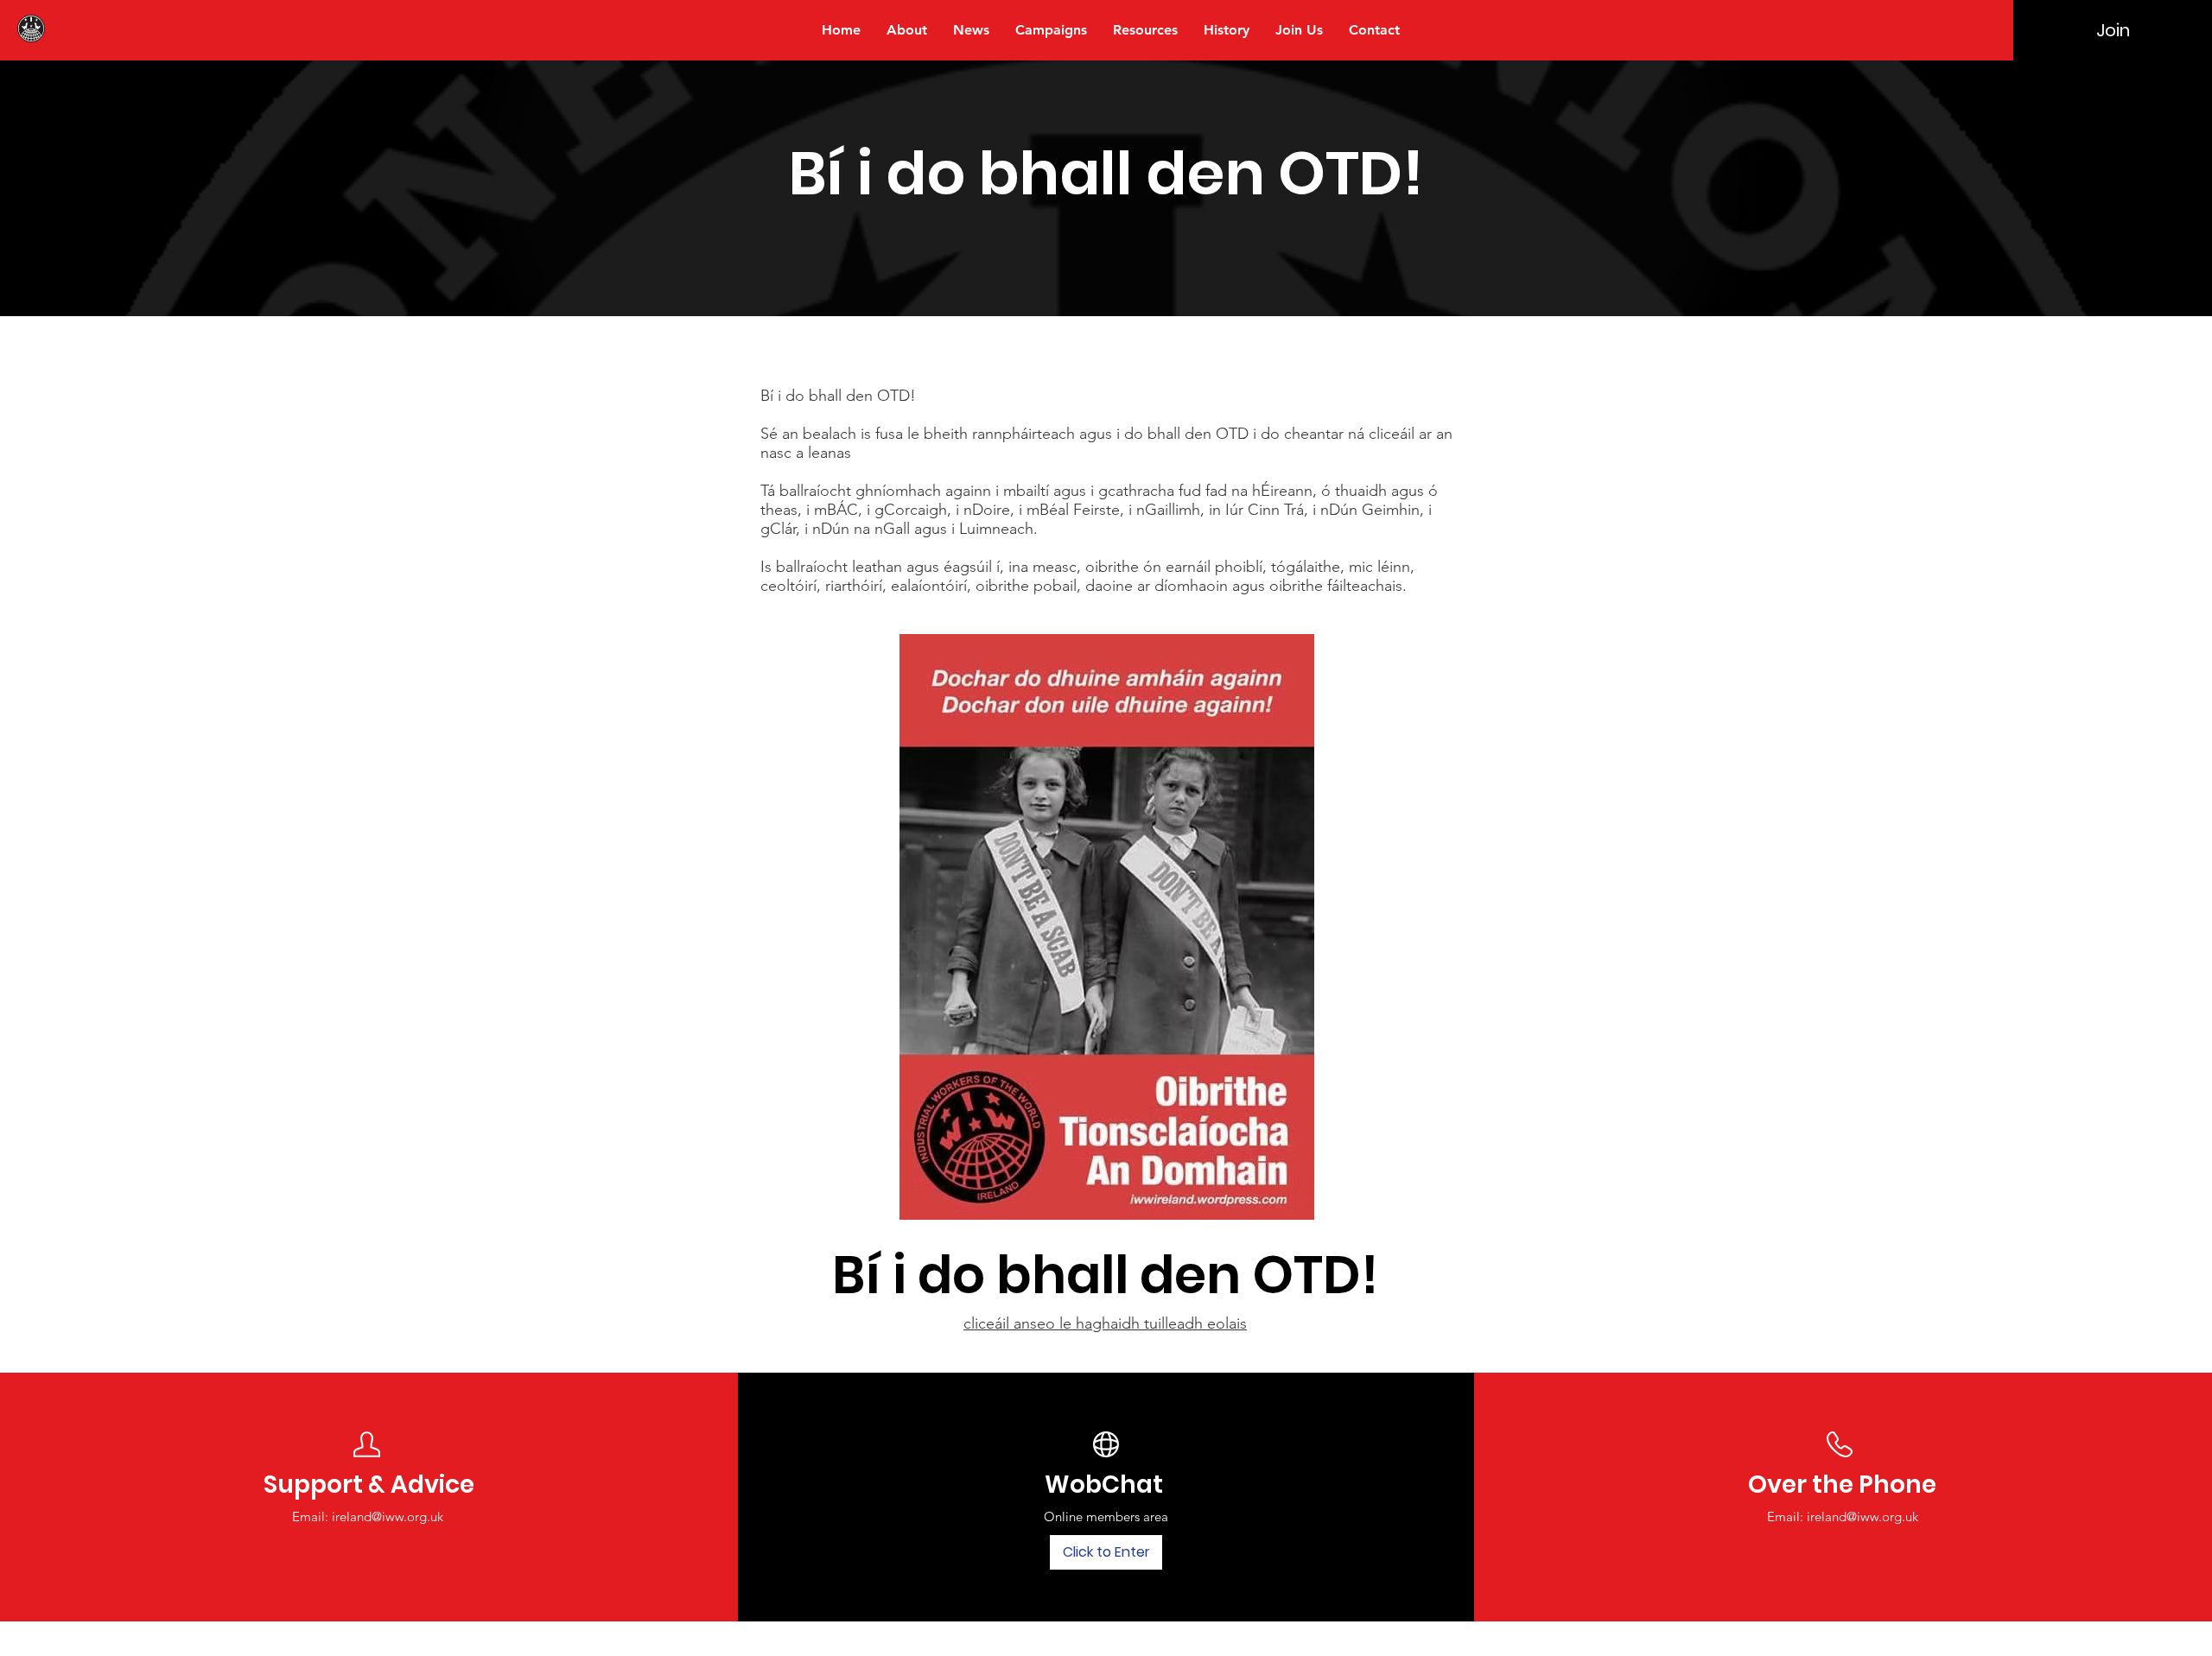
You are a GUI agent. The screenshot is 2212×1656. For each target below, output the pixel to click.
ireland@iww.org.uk (388, 1516)
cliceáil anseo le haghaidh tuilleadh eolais (1105, 1323)
